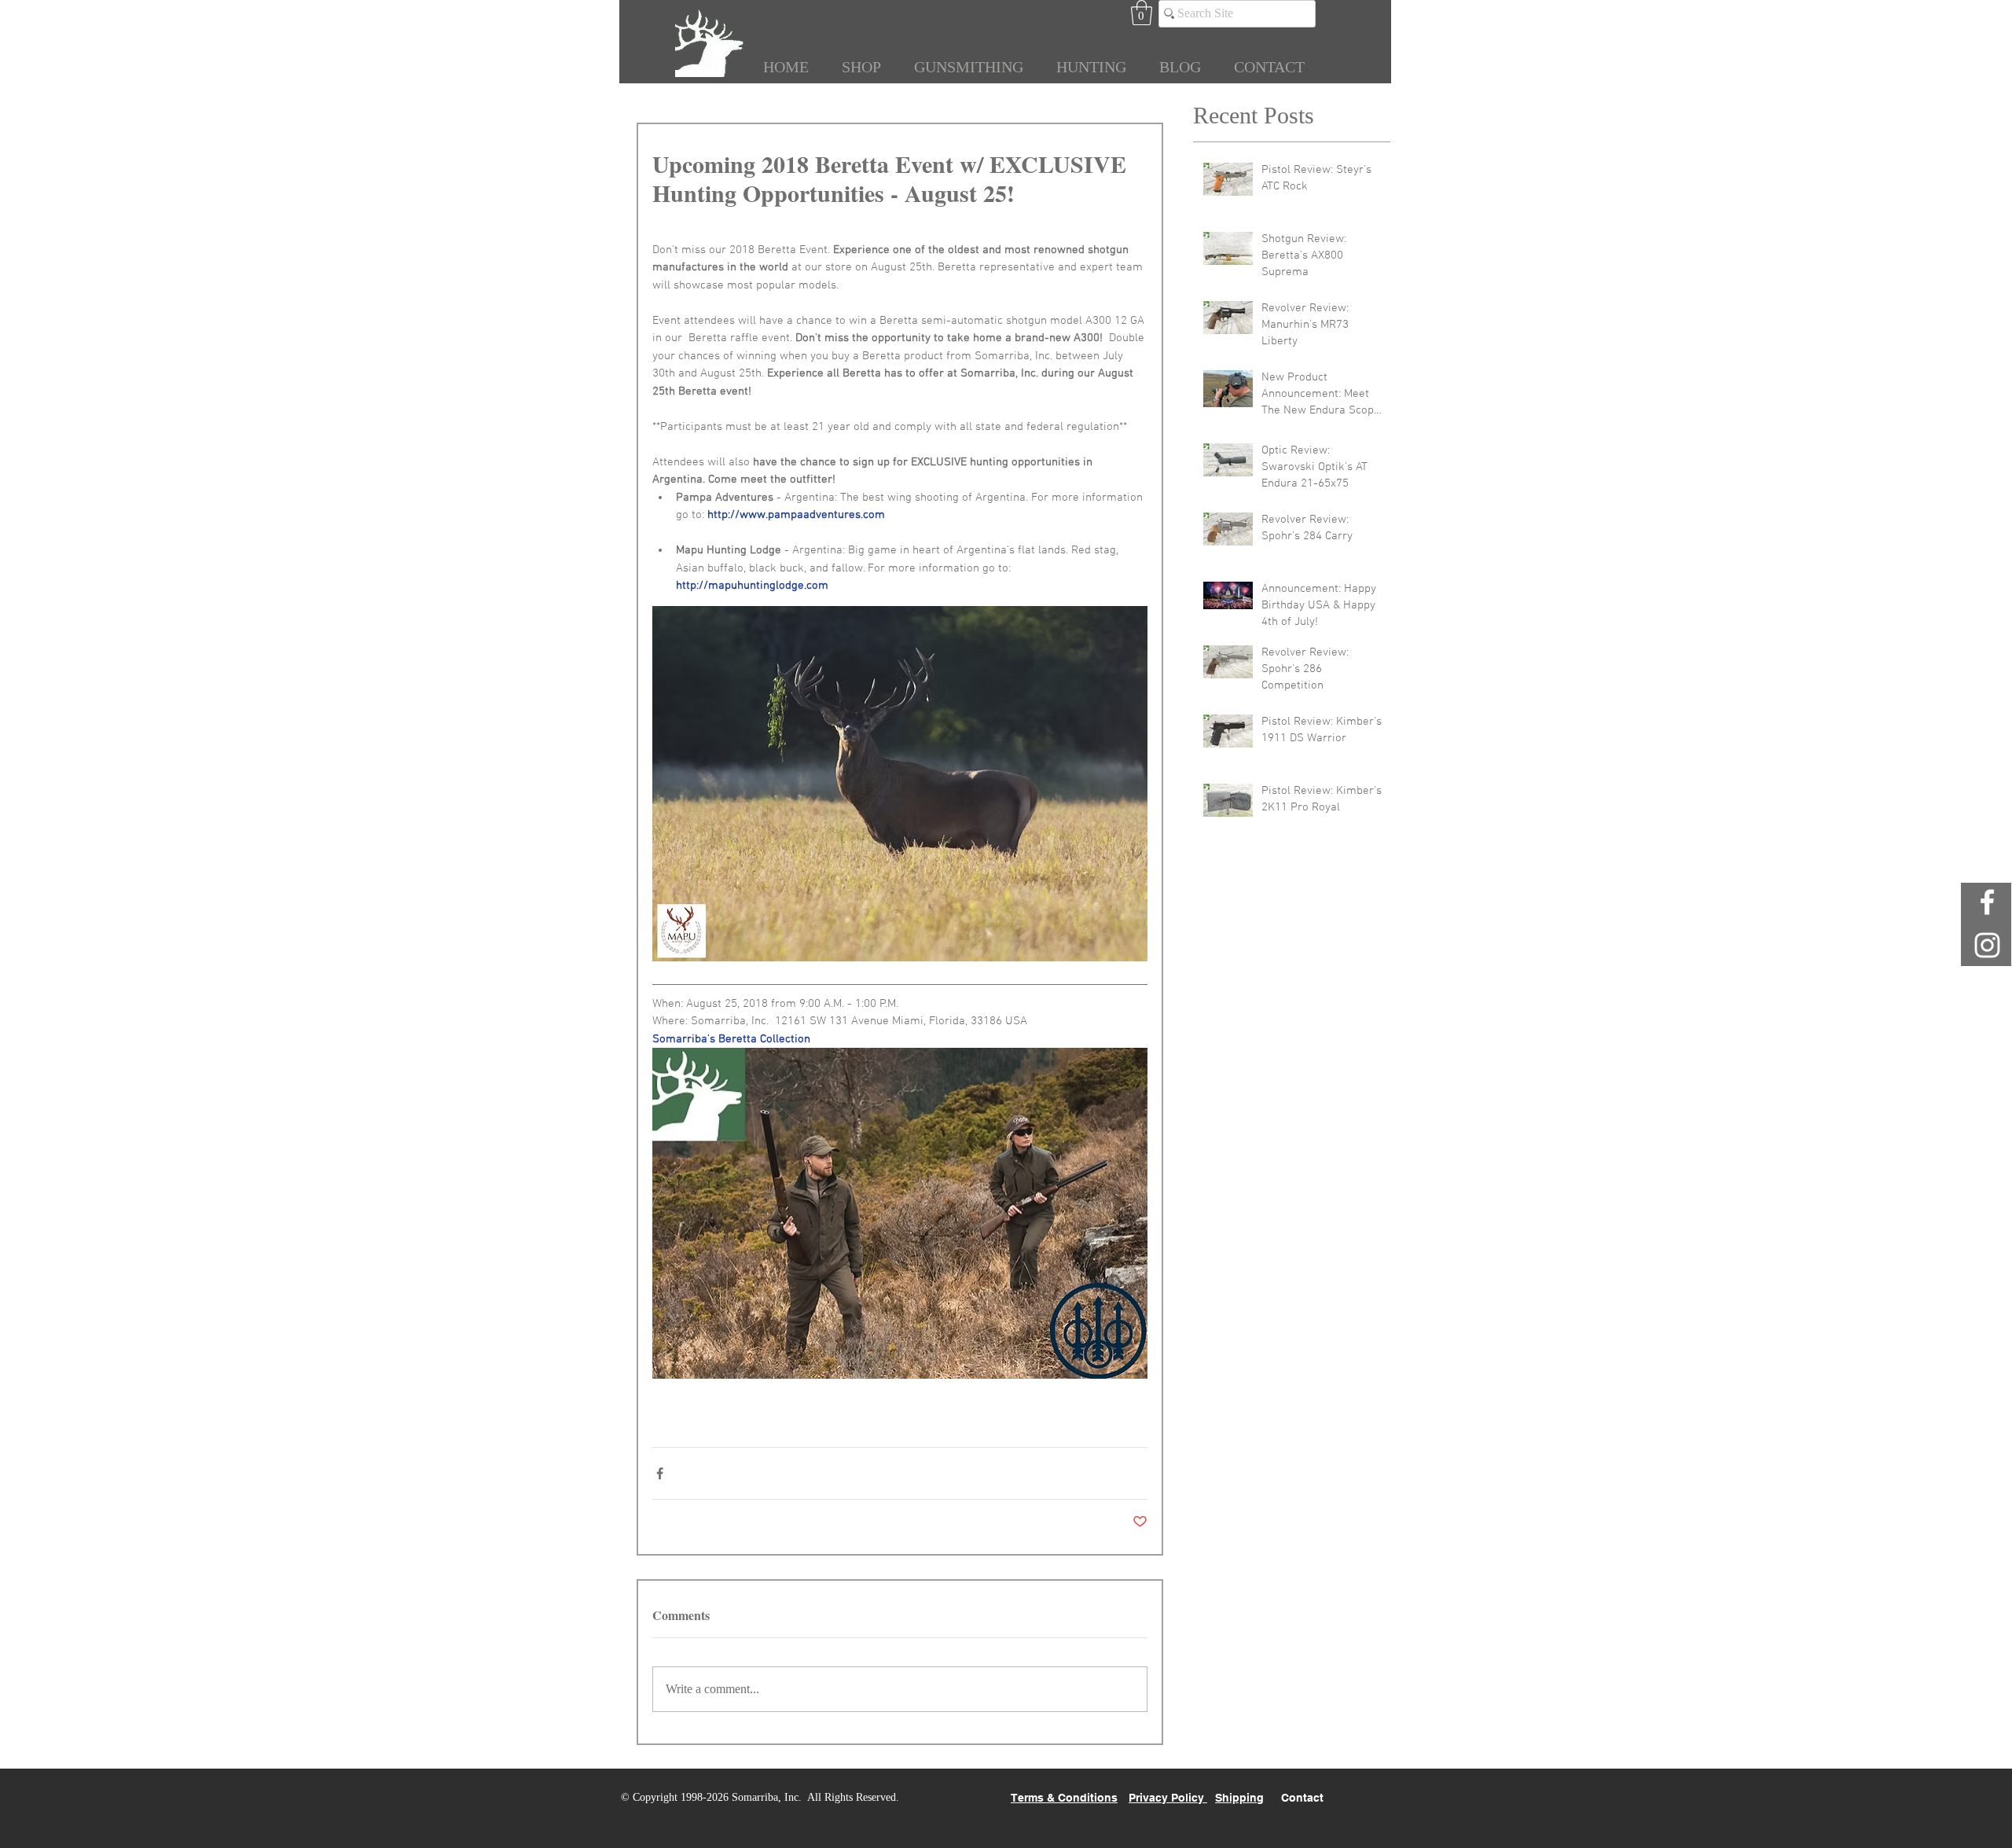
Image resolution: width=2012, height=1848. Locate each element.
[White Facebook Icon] (1987, 902)
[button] (1142, 13)
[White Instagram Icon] (1987, 945)
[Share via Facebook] (660, 1473)
